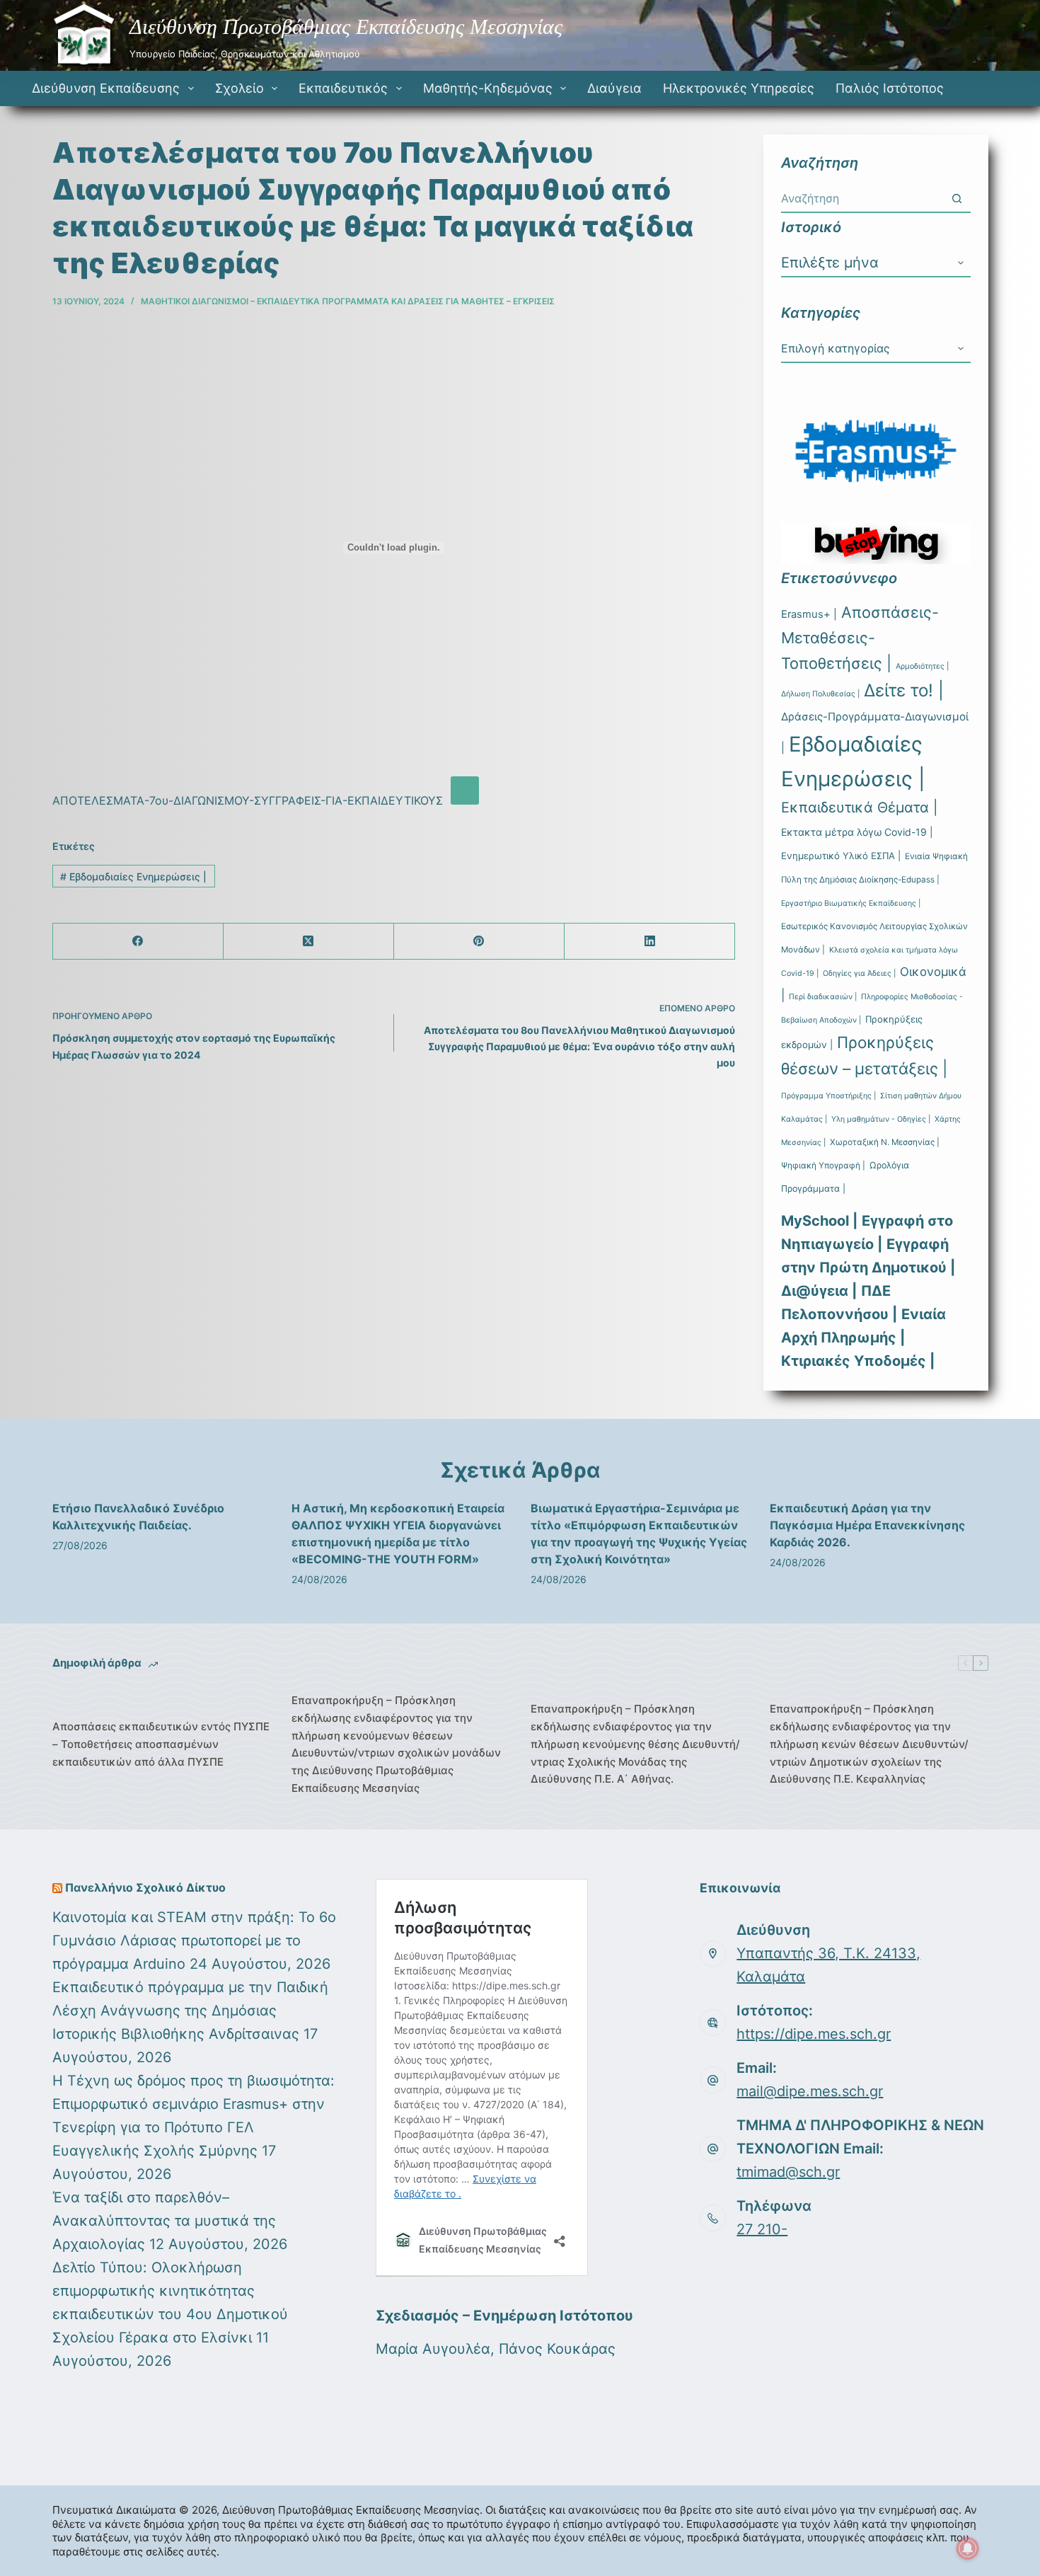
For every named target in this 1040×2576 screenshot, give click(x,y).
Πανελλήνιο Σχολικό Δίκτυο (145, 1887)
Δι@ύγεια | (819, 1291)
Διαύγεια (614, 88)
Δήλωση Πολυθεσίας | (820, 694)
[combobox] (862, 198)
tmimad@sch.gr (788, 2172)
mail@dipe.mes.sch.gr (810, 2091)
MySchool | (819, 1221)
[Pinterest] (479, 942)
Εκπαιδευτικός (343, 88)
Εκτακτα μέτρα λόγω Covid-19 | (857, 832)
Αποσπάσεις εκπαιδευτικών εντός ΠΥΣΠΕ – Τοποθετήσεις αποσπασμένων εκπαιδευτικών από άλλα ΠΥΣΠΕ (161, 1744)
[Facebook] (138, 942)
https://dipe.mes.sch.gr (814, 2034)
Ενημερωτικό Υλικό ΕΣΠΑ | (841, 856)
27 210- (762, 2229)
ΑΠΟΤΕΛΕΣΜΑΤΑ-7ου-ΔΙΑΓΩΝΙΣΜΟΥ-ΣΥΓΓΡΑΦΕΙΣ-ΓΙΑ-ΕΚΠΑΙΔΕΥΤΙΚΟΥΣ (248, 800)
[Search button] (957, 198)
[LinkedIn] (650, 942)
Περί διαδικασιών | (823, 997)
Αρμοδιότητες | (922, 666)
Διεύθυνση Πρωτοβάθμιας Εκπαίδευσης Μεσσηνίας (346, 27)
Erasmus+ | (809, 614)
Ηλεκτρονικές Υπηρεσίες (739, 88)
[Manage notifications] (968, 2548)
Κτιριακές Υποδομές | (858, 1361)
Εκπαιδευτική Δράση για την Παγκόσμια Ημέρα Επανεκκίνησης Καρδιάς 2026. (867, 1525)
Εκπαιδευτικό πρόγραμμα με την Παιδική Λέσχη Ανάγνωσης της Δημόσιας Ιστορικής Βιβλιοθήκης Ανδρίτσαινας (190, 2011)
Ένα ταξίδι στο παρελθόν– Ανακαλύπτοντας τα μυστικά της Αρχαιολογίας (164, 2221)
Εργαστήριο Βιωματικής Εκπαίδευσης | (851, 903)
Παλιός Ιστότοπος (890, 88)
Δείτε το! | (904, 690)
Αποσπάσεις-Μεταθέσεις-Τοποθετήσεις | (860, 638)
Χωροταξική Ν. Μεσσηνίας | (885, 1142)
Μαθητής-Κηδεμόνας (488, 88)
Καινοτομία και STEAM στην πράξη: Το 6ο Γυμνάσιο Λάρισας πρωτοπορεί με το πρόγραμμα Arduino (194, 1940)
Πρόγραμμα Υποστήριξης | (828, 1096)
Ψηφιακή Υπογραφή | (823, 1166)
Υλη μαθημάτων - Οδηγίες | (881, 1119)
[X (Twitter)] (309, 942)
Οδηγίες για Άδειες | (859, 973)
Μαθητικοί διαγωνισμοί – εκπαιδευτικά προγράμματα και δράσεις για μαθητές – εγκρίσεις (348, 301)
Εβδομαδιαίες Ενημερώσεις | (133, 876)
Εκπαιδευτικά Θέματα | (860, 807)
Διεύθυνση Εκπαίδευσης (106, 88)
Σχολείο (239, 88)
